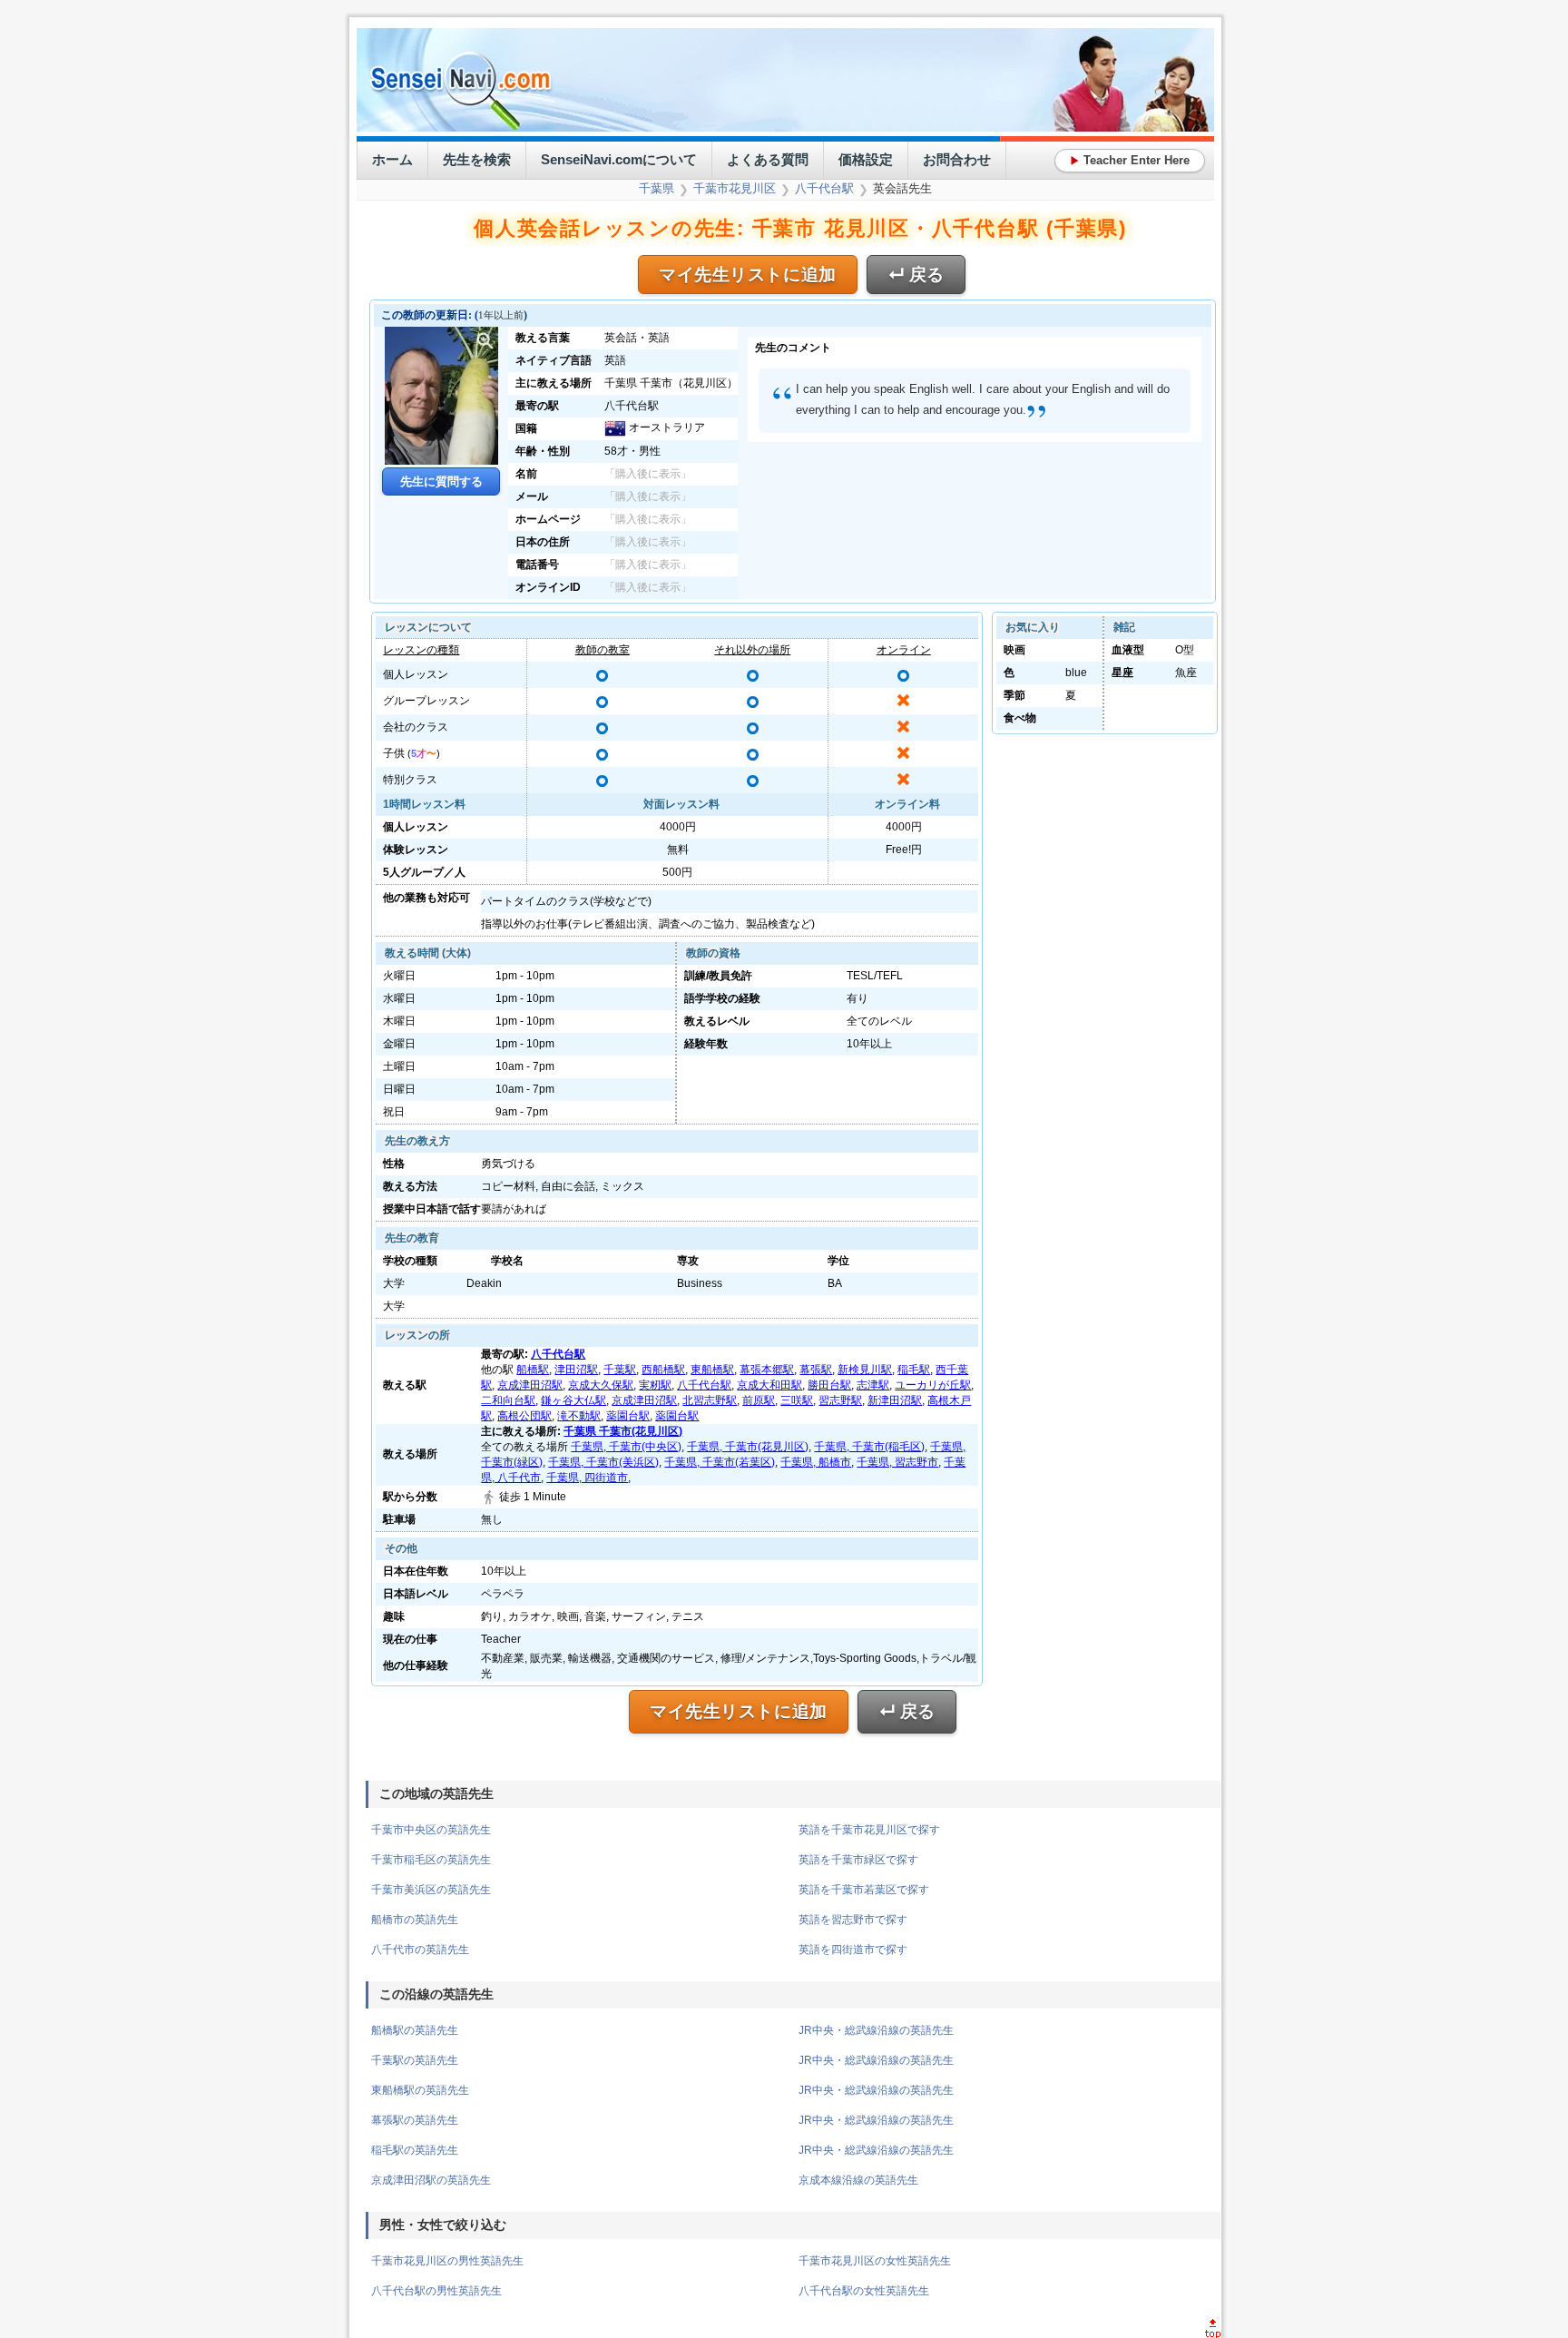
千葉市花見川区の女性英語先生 (875, 2261)
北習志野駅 (710, 1400)
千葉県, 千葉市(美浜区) (603, 1462)
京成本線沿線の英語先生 (858, 2180)
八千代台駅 (824, 188)
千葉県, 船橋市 (816, 1462)
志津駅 (873, 1385)
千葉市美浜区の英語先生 (431, 1890)
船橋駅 (533, 1370)
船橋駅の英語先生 (415, 2030)
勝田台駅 (829, 1385)
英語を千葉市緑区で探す (858, 1860)
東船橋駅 (712, 1370)
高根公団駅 (524, 1416)
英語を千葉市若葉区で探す (864, 1890)
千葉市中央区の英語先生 (431, 1830)
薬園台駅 (628, 1416)
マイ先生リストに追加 (748, 275)
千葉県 (657, 188)
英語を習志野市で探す (853, 1920)
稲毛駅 (914, 1370)
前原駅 (759, 1400)
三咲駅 (797, 1400)
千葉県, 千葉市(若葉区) (720, 1462)
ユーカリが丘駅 (933, 1385)
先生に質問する (441, 481)
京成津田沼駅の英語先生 (431, 2180)
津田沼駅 (576, 1370)
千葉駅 (620, 1370)
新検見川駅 (865, 1370)
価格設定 (866, 159)
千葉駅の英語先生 (415, 2060)
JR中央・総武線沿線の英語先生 (876, 2030)
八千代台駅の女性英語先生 (864, 2291)
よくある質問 (768, 159)
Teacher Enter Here (1130, 160)
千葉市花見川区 (735, 188)
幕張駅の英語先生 (415, 2120)
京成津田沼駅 (530, 1385)
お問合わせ (957, 159)
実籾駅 (655, 1385)
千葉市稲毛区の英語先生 (431, 1860)
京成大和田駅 (769, 1385)
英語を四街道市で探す (853, 1950)
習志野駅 (840, 1400)
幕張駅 (816, 1370)
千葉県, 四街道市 (587, 1478)
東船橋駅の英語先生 (420, 2090)
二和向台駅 (508, 1400)
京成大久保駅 (601, 1385)
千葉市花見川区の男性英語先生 (447, 2261)
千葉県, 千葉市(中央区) (626, 1447)
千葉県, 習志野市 (897, 1462)
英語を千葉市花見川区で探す (869, 1830)
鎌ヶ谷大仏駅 (573, 1400)
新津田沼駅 (895, 1400)
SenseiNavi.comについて (619, 159)
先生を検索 (477, 159)
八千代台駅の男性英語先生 (436, 2291)
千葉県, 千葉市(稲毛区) (869, 1447)
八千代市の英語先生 (420, 1950)
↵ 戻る (916, 275)
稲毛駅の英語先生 (415, 2150)
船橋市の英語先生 (415, 1920)
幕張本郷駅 (767, 1370)
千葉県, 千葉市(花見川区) (748, 1447)
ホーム (392, 159)
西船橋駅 (663, 1370)
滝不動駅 (579, 1416)
